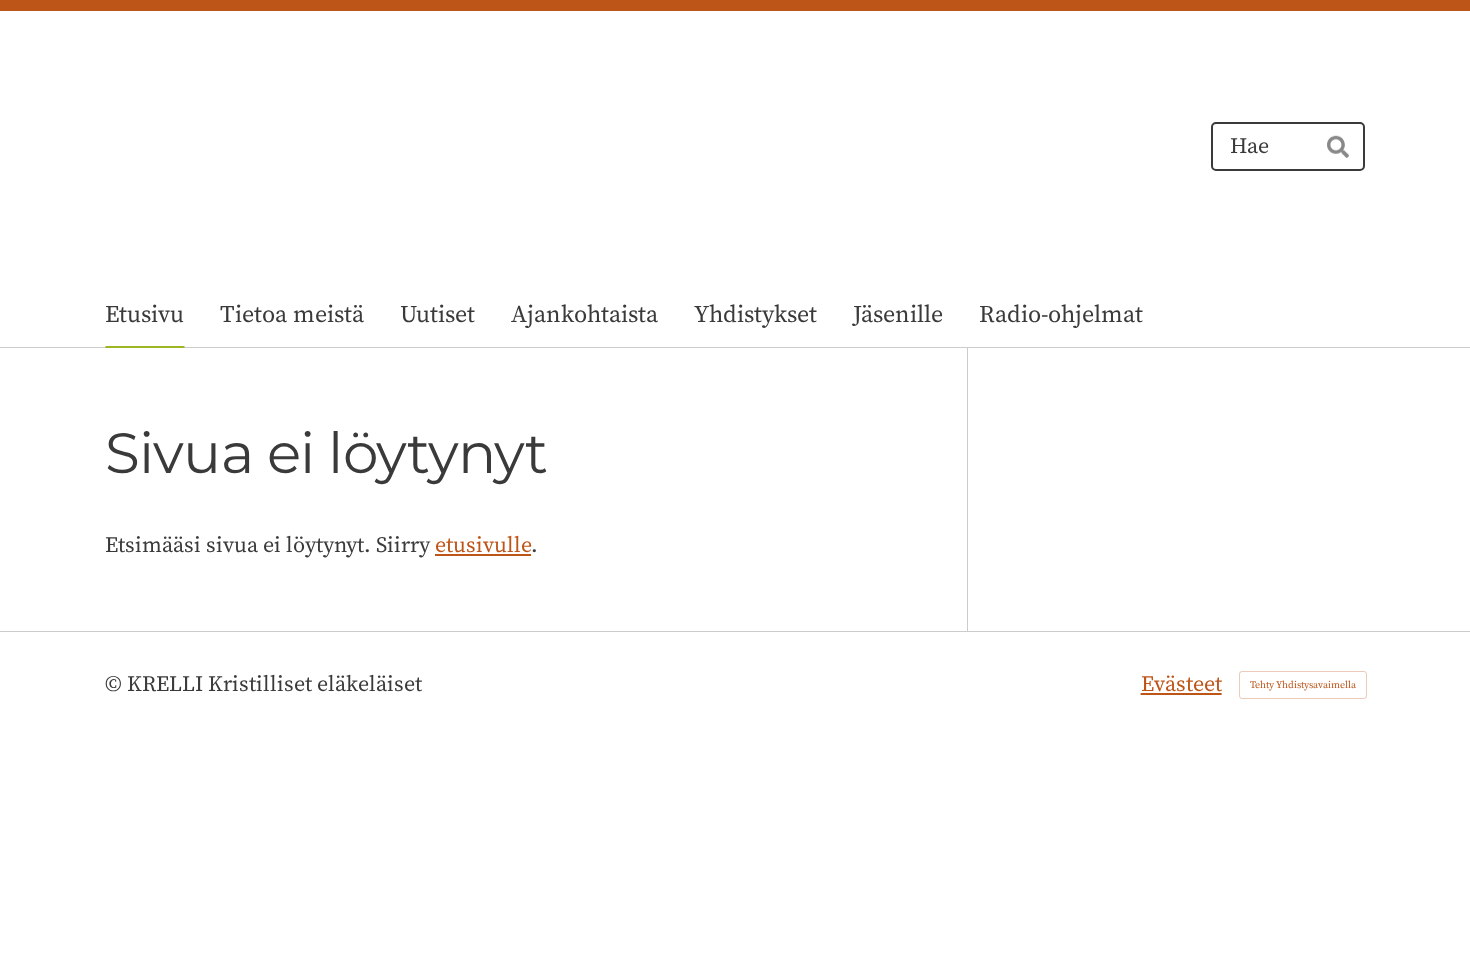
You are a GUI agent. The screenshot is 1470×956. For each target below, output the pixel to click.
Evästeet (1181, 684)
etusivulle (483, 545)
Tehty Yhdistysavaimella (1303, 685)
